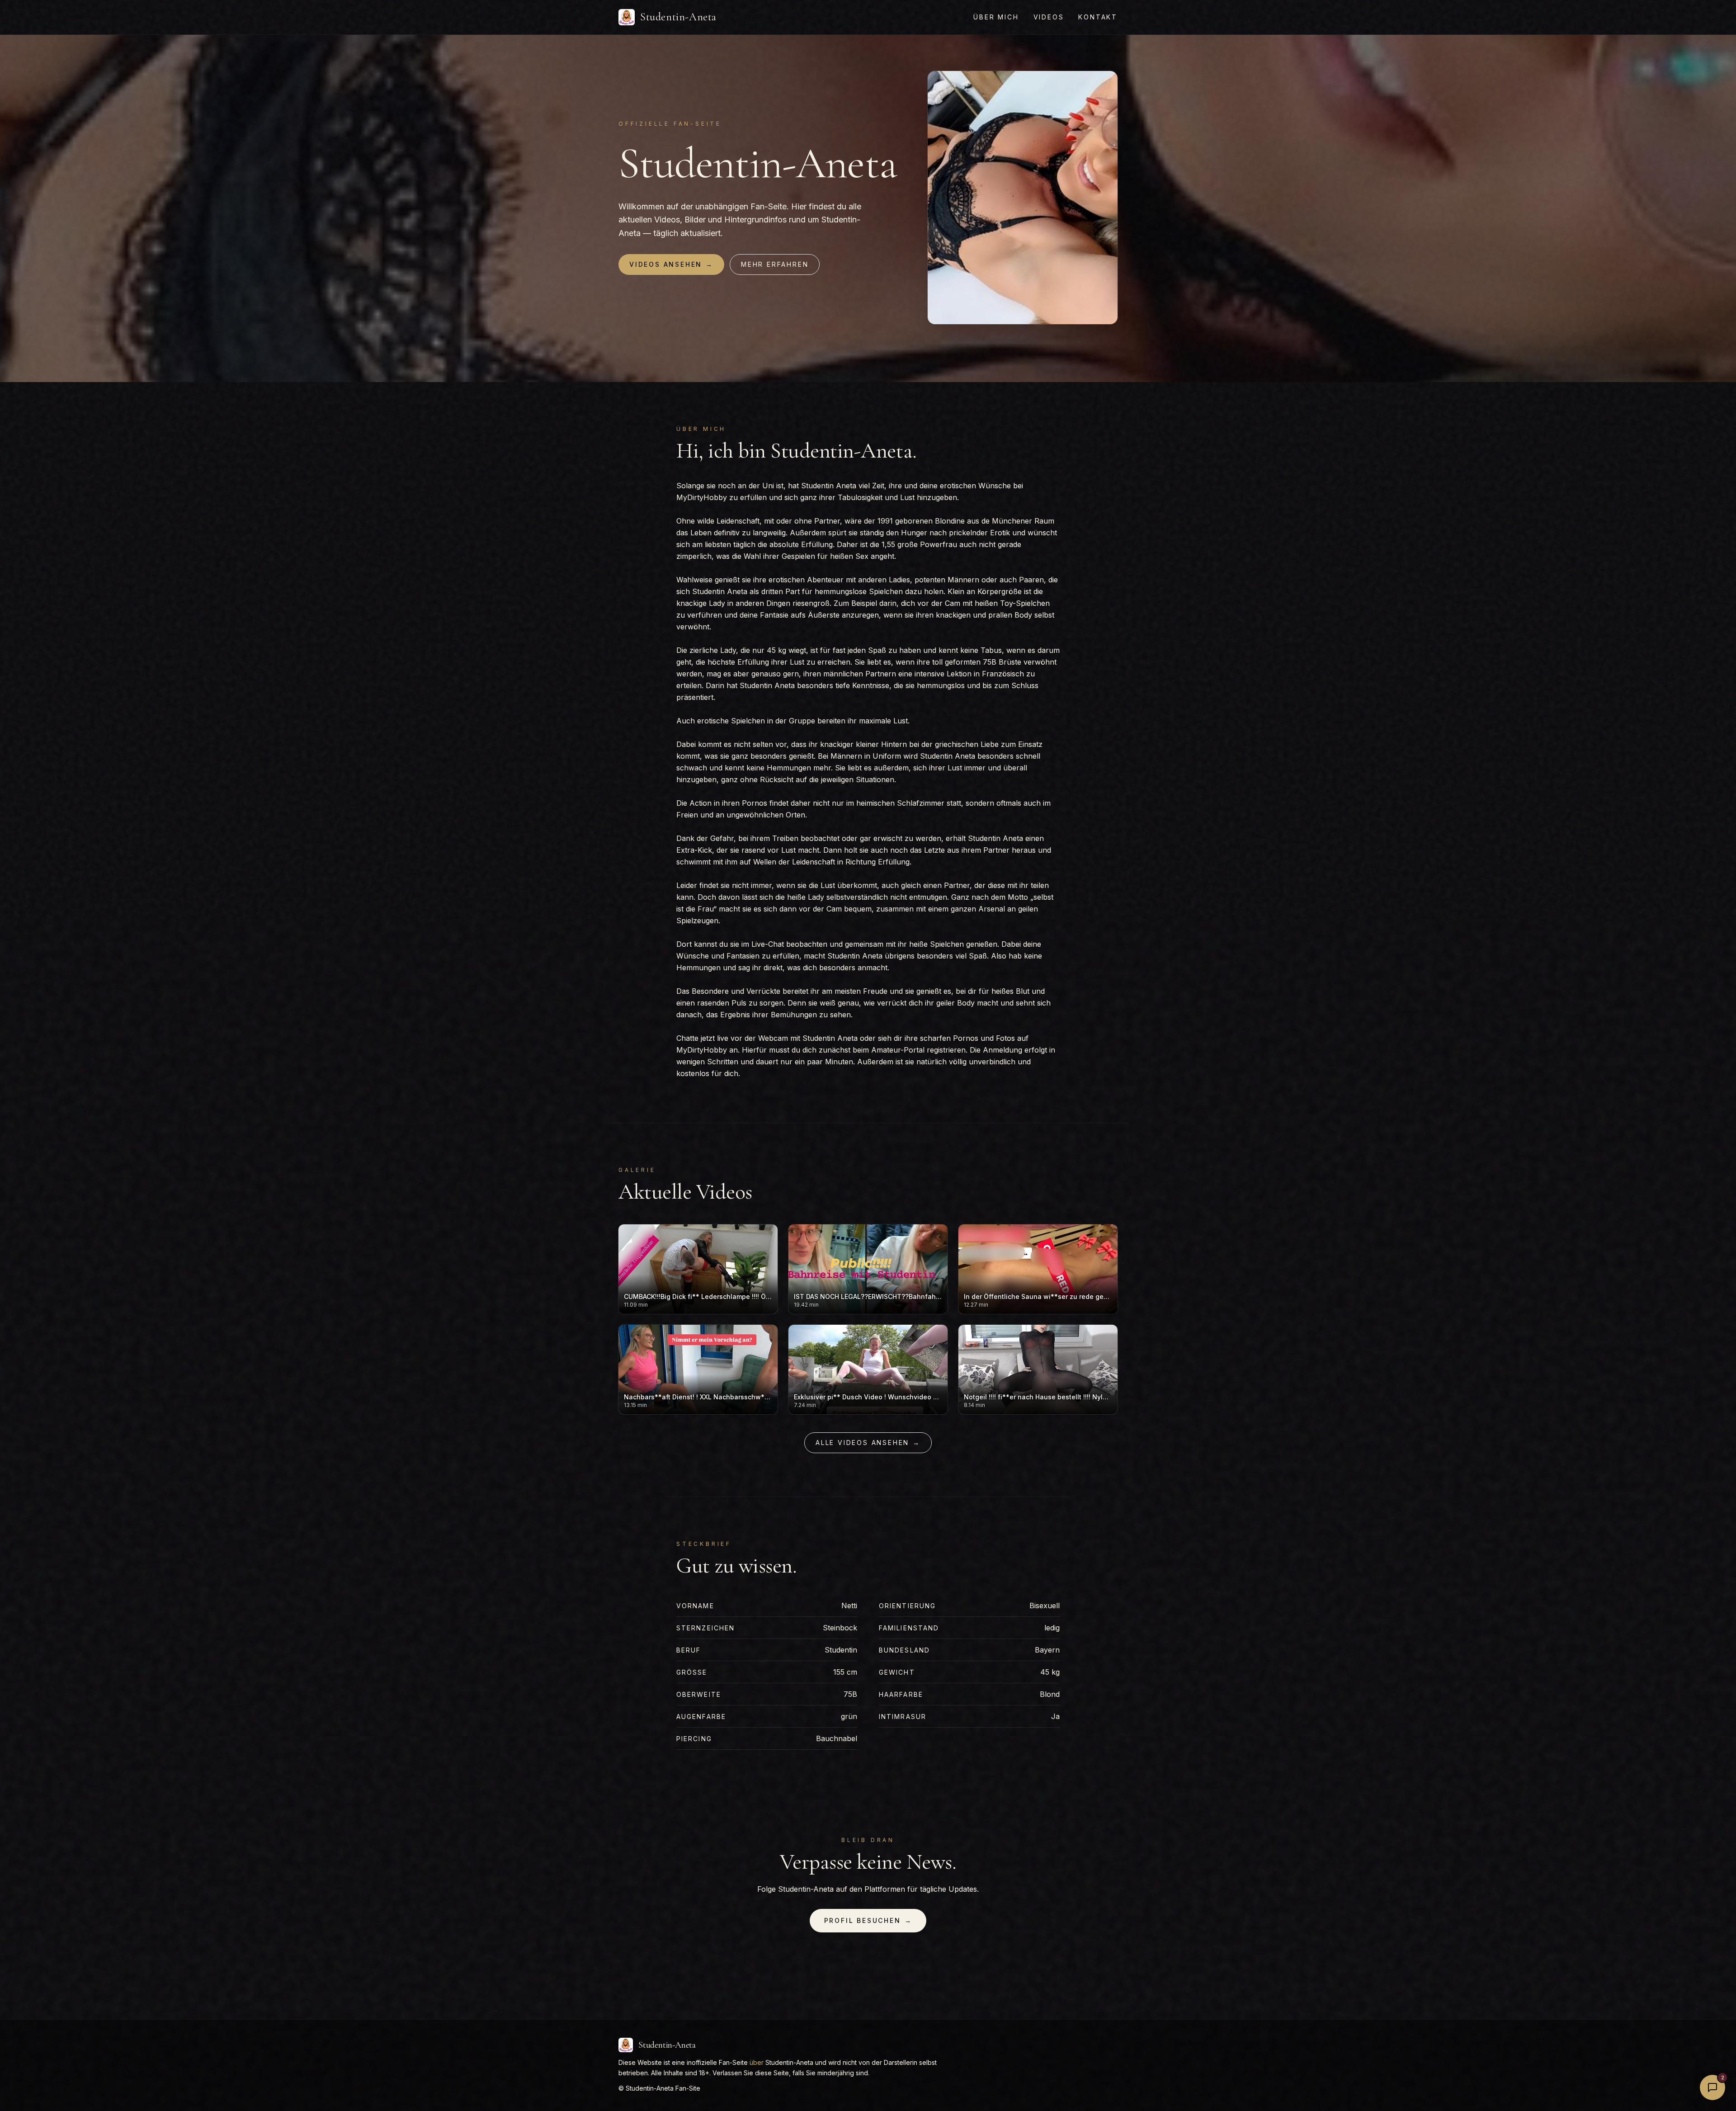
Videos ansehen (671, 264)
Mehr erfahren (775, 264)
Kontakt (1098, 17)
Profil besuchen (868, 1920)
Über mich (996, 17)
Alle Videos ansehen (868, 1443)
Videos (1049, 17)
